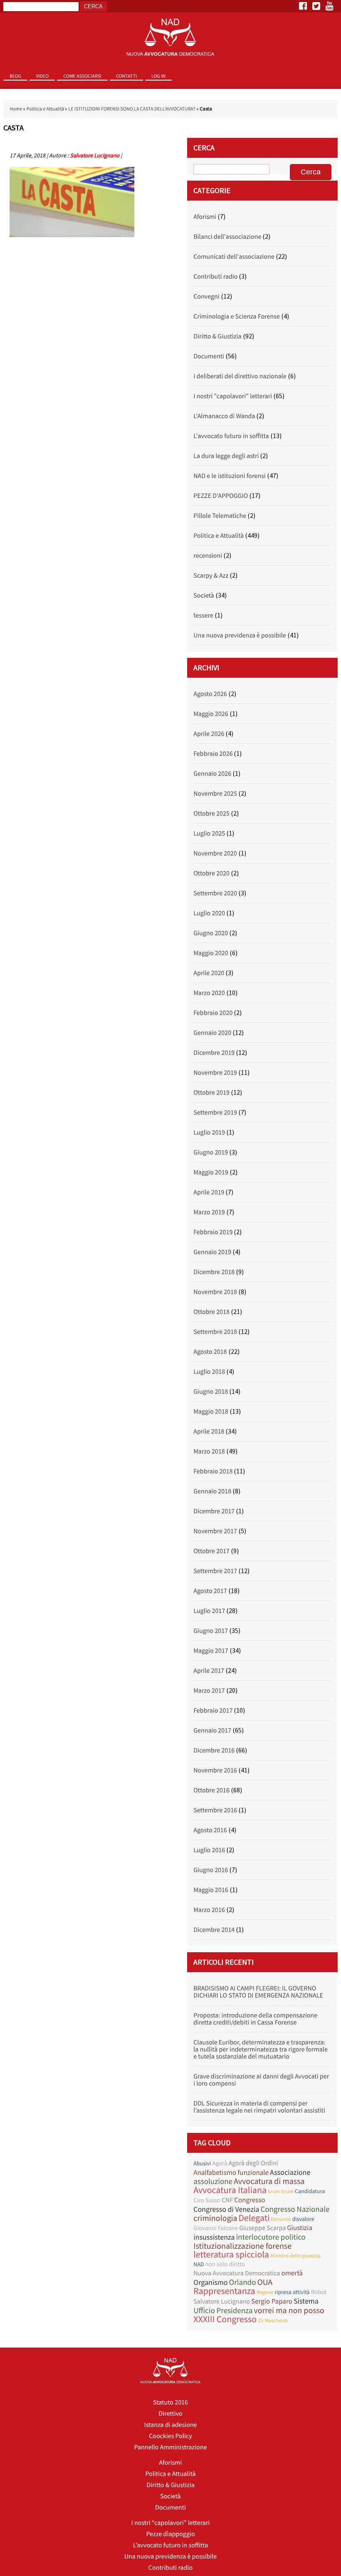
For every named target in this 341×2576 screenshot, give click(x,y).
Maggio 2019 (211, 1172)
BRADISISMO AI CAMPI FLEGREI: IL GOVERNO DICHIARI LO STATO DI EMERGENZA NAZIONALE (258, 1992)
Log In (158, 76)
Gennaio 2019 (212, 1252)
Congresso (250, 2200)
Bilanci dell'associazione (227, 237)
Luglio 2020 (209, 913)
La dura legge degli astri (226, 456)
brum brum (281, 2191)
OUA (265, 2282)
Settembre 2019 (215, 1113)
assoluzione (213, 2182)
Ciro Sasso (207, 2200)
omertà (292, 2273)
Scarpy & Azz (211, 576)
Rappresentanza (224, 2291)
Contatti (126, 76)
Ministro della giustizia (295, 2256)
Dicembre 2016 (214, 1750)
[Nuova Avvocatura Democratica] (170, 38)
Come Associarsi (82, 76)
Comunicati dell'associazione (234, 257)
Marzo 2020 (209, 993)
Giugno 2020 (211, 933)
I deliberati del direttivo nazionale (240, 376)
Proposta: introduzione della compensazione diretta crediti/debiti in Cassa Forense (255, 2019)
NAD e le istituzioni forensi (229, 476)
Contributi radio (215, 277)
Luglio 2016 (209, 1850)
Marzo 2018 (209, 1451)
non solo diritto (225, 2264)
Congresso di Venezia (226, 2209)
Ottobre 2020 (211, 873)
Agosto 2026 (210, 694)
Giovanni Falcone (216, 2228)
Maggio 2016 (211, 1890)
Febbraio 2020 (213, 1013)
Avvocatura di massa (269, 2181)
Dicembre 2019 (214, 1053)
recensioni (208, 556)
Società (204, 596)
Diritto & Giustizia (217, 336)
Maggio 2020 (211, 953)
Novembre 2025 (215, 794)
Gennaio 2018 (212, 1491)
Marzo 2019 (209, 1212)
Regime (265, 2292)
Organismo (210, 2282)
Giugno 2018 (211, 1392)
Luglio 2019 (209, 1132)
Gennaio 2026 (212, 774)
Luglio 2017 (209, 1611)
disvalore (303, 2219)
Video (42, 76)
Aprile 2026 (209, 734)
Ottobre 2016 (211, 1790)
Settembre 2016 (215, 1810)
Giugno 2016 (211, 1870)
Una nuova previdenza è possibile (240, 635)
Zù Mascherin (273, 2320)
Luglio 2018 (209, 1372)
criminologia (215, 2218)
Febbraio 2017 (213, 1711)
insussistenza (214, 2237)
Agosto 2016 (210, 1830)
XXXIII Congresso (225, 2320)
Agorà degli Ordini (253, 2163)
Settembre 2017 (215, 1571)
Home (16, 109)
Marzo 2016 (209, 1910)
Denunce (281, 2219)
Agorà (220, 2163)
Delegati (254, 2218)
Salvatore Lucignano (95, 155)
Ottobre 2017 (211, 1551)
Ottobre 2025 (211, 814)
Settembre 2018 (215, 1332)
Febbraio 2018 (213, 1471)
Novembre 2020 (215, 853)
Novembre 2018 (215, 1292)
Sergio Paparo (272, 2301)
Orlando (243, 2283)
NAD (199, 2264)
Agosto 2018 (210, 1352)
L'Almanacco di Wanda (224, 416)
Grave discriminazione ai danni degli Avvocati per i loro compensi (261, 2080)
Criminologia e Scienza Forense (237, 316)
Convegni (206, 297)
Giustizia (300, 2228)
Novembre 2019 (215, 1073)
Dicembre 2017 (214, 1511)
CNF (227, 2200)
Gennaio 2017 (212, 1730)
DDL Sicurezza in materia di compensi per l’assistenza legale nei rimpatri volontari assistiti (259, 2107)
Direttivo (170, 2414)
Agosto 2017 (210, 1591)
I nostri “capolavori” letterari (171, 2523)
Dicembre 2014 (214, 1930)
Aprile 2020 (209, 973)
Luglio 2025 (209, 833)
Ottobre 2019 (211, 1093)
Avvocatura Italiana (230, 2190)
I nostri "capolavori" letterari (233, 396)
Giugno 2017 (211, 1631)
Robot (319, 2292)
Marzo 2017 (209, 1691)
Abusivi (202, 2163)
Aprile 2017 (209, 1671)
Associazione (290, 2172)
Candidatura (310, 2191)
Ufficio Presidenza (223, 2311)
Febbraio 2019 (213, 1232)
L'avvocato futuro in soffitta (231, 436)
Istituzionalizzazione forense (242, 2246)
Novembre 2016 (215, 1770)
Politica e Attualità (45, 109)
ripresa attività (292, 2292)
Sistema (306, 2301)
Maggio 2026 (211, 714)
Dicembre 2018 (214, 1272)
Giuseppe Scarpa (262, 2228)
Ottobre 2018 (211, 1312)
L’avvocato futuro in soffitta (171, 2545)
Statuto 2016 (170, 2402)
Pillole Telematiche (220, 516)
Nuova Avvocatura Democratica (237, 2273)
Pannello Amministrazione (171, 2447)
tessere (203, 615)
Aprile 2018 (209, 1431)
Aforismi (205, 217)
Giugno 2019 (211, 1152)
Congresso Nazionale (295, 2210)
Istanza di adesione (170, 2425)
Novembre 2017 (215, 1531)
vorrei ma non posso (289, 2310)
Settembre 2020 (215, 893)
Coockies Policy (170, 2436)
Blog (15, 76)
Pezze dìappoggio (170, 2534)
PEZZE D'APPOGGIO (221, 496)
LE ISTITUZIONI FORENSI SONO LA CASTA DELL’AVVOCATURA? (132, 109)
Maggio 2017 (211, 1651)
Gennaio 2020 (212, 1033)
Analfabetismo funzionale (231, 2173)
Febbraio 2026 (213, 754)
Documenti (209, 356)
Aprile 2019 (209, 1192)
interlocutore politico (271, 2237)
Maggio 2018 (211, 1412)
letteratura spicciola (231, 2255)
